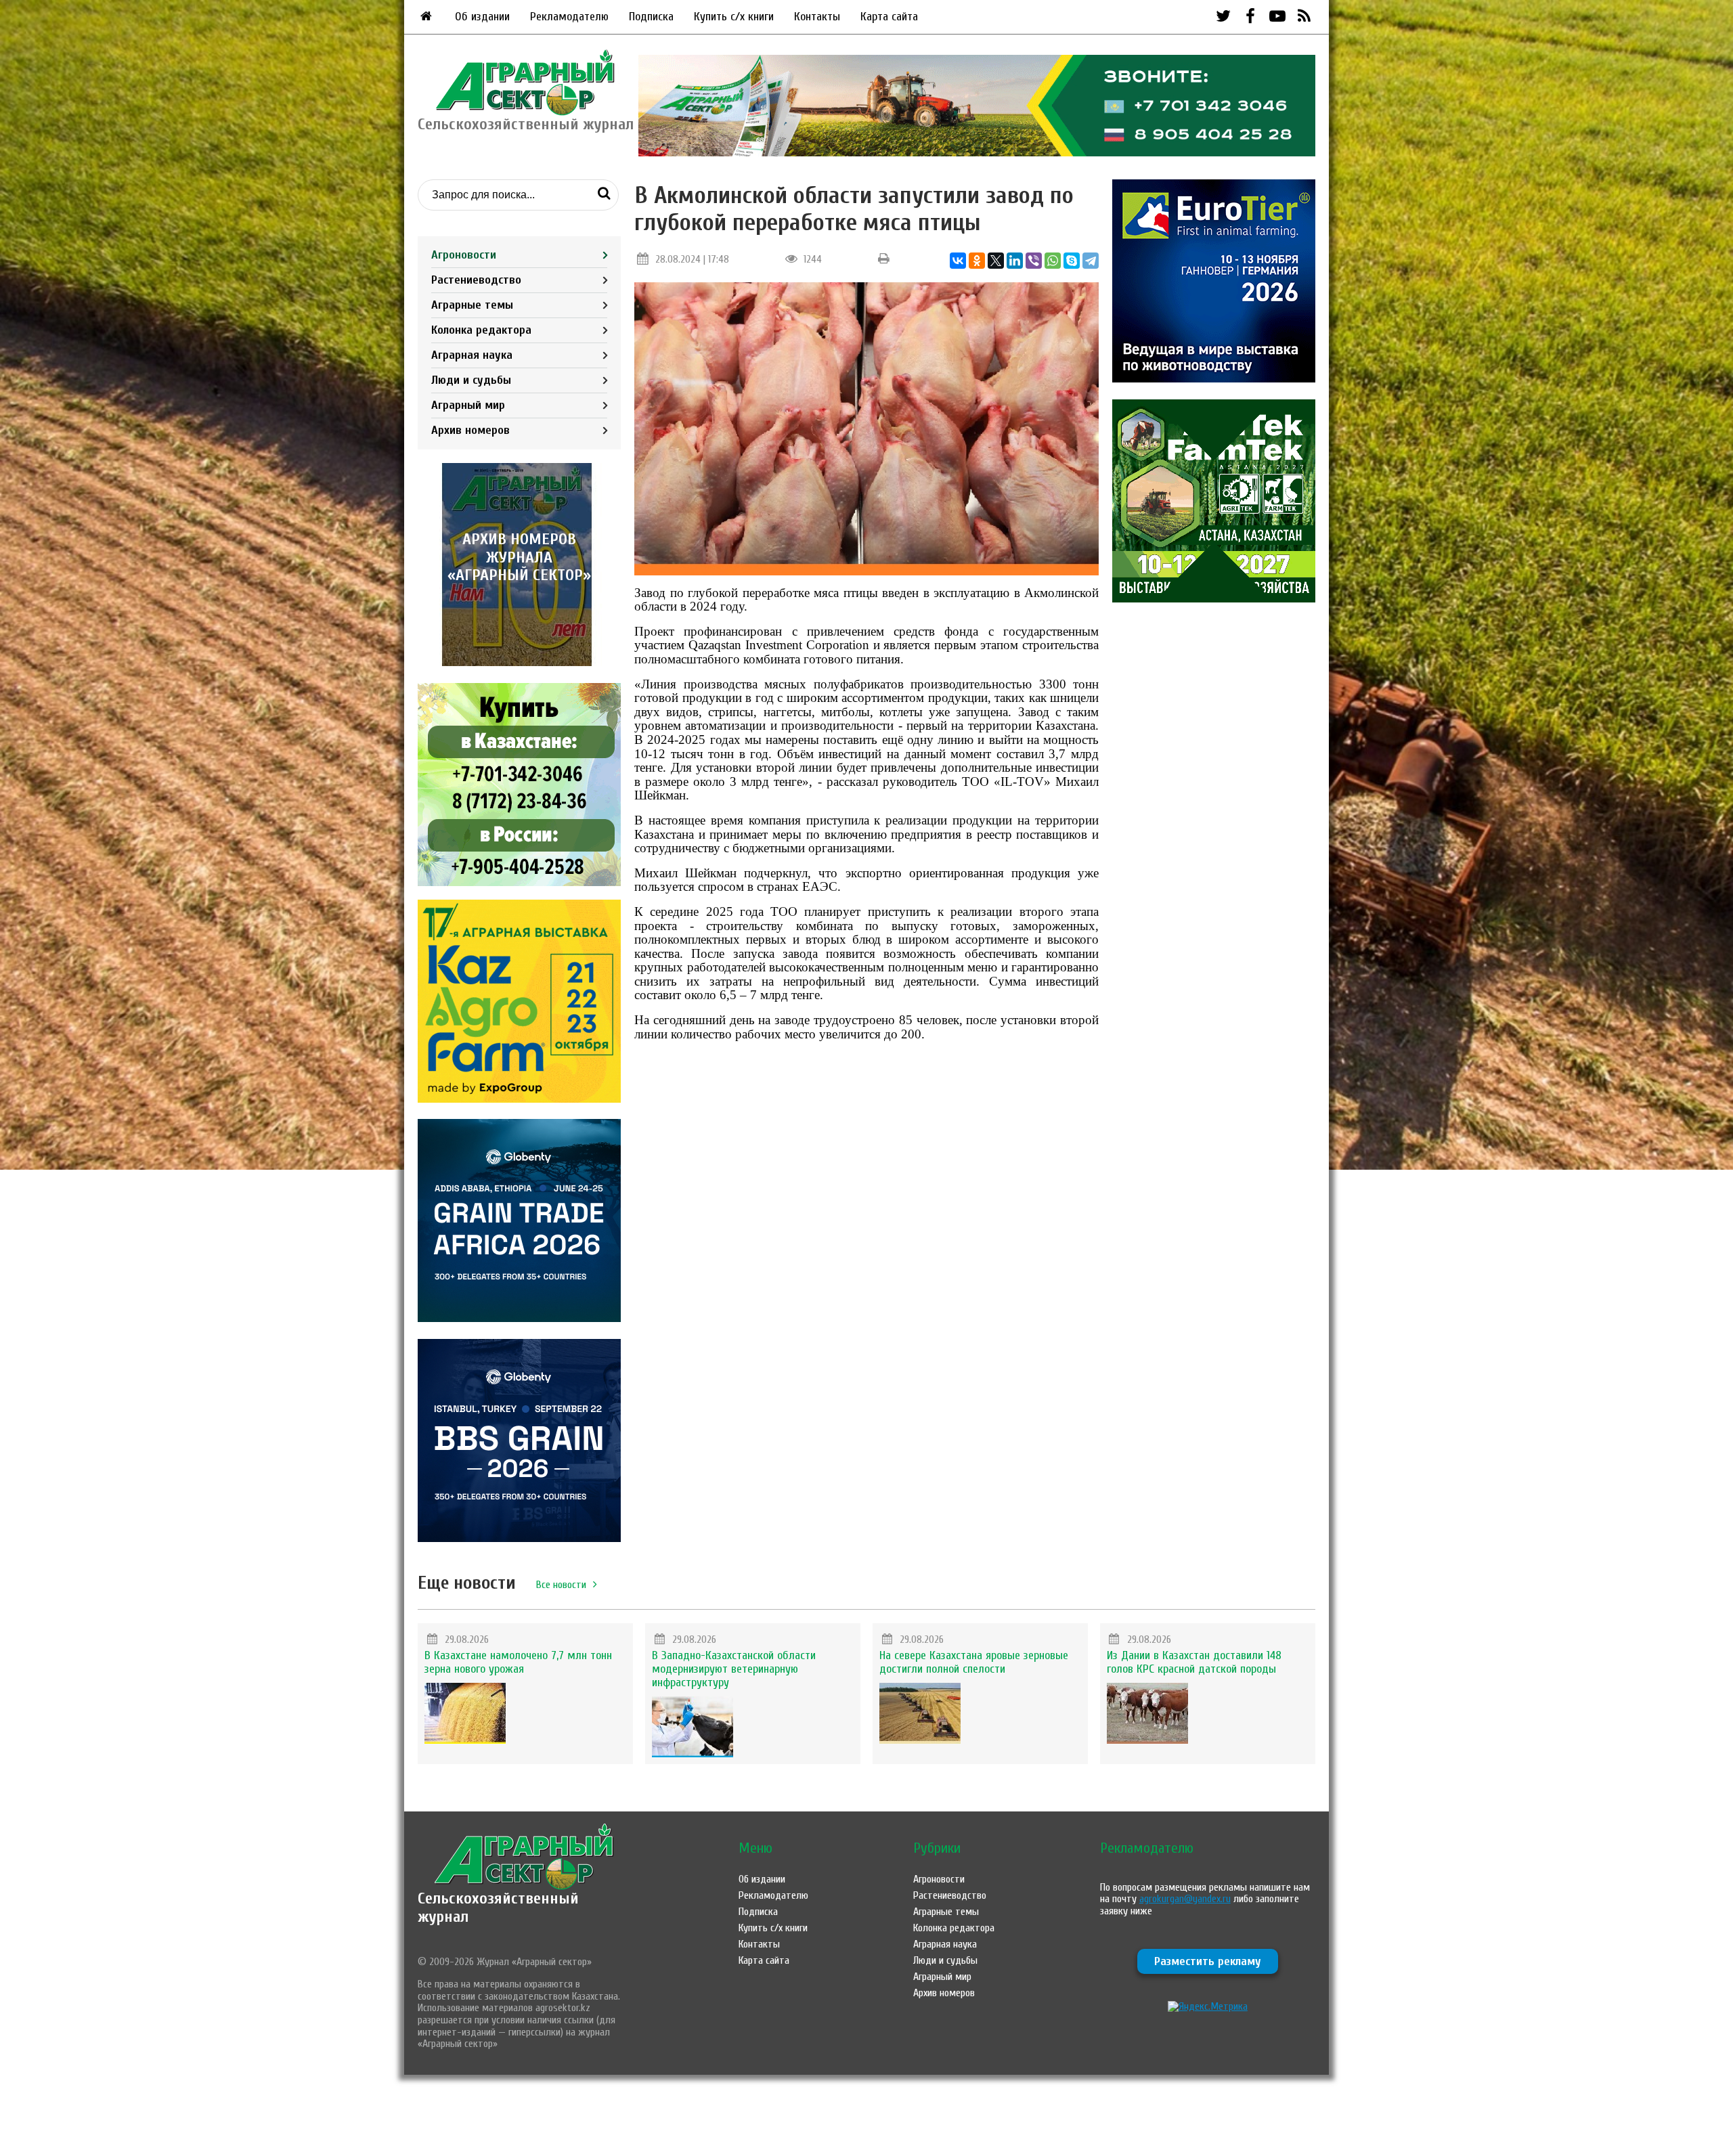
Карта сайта (889, 17)
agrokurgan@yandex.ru (1185, 1899)
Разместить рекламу (1208, 1961)
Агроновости (464, 255)
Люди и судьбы (471, 380)
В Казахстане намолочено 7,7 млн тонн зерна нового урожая (518, 1662)
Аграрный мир (468, 405)
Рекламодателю (569, 17)
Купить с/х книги (734, 17)
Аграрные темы (472, 305)
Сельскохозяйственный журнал (498, 1907)
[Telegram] (1091, 261)
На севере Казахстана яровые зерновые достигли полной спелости (974, 1662)
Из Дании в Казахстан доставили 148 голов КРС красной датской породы (1194, 1662)
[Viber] (1034, 261)
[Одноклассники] (977, 261)
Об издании (482, 17)
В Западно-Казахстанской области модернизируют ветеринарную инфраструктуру (734, 1669)
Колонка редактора (481, 330)
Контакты (817, 17)
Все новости (561, 1585)
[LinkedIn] (1015, 261)
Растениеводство (476, 280)
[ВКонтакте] (958, 261)
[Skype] (1072, 261)
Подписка (651, 17)
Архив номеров (470, 430)
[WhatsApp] (1053, 261)
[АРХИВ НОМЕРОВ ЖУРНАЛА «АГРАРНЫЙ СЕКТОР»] (519, 663)
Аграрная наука (472, 355)
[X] (996, 261)
